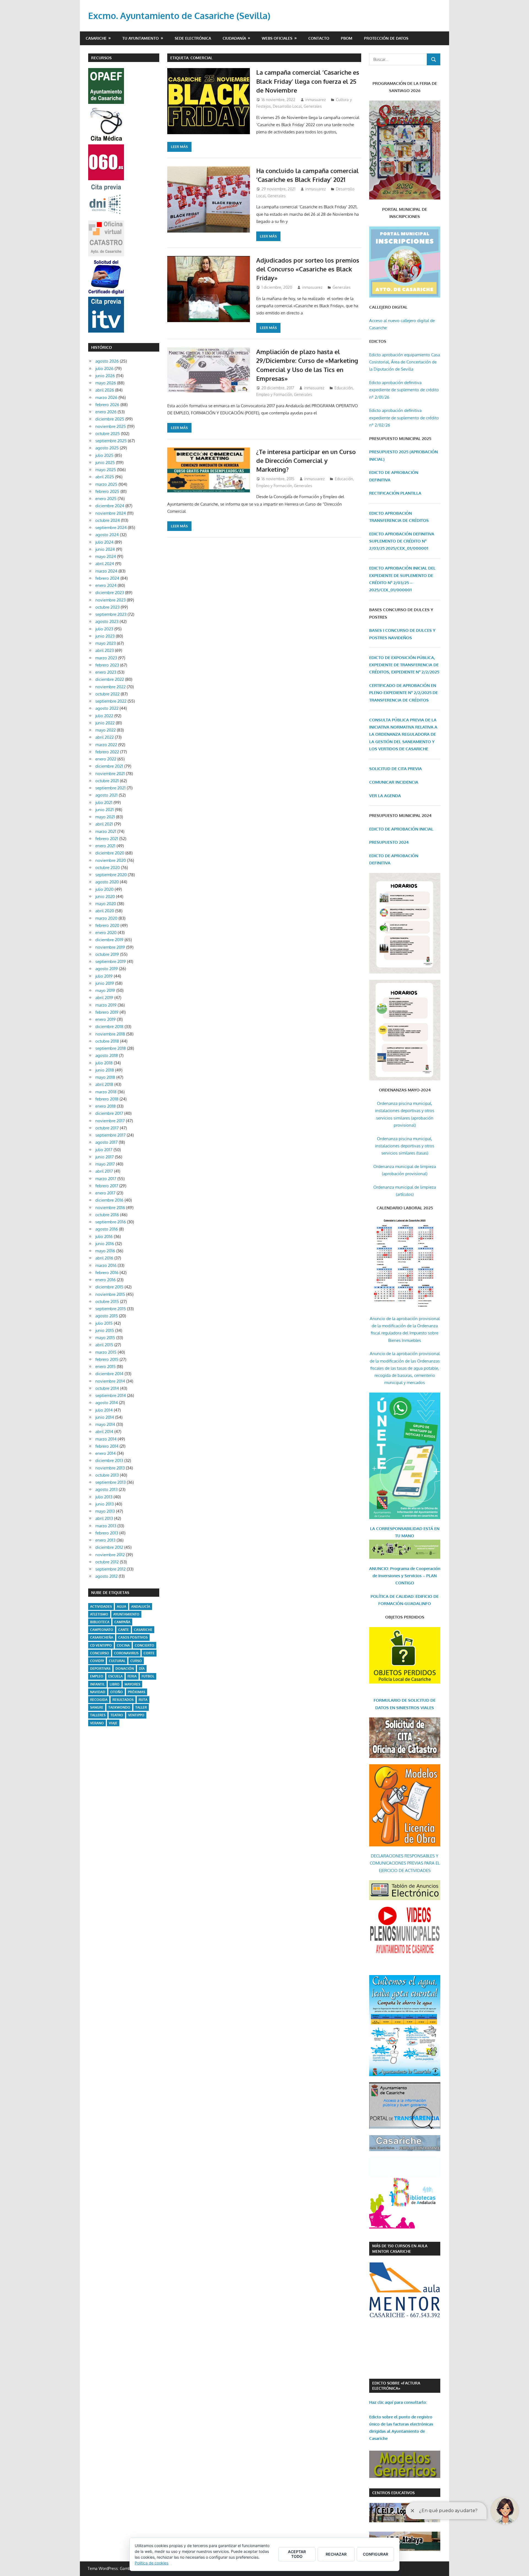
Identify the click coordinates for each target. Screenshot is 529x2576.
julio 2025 (104, 455)
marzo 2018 (106, 1092)
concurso (100, 1653)
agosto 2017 (106, 1142)
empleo (97, 1676)
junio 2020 (105, 896)
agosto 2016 (107, 1229)
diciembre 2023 (110, 593)
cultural (117, 1661)
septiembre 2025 (111, 441)
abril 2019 (104, 998)
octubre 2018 (107, 1041)
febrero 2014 (107, 1446)
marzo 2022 (106, 745)
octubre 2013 (107, 1475)
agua (122, 1607)
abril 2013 (104, 1518)
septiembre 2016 (111, 1222)
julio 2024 (104, 542)
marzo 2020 (106, 918)
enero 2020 (106, 933)
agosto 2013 (106, 1489)
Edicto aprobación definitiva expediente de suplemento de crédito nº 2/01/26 (404, 390)
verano (97, 1723)
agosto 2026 (107, 361)
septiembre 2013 (110, 1482)
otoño (117, 1692)
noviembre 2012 (110, 1555)
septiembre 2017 (110, 1135)
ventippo (136, 1715)
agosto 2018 (107, 1055)
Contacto (319, 38)
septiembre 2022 (111, 701)
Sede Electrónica (193, 38)
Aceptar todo (297, 2554)
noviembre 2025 (111, 426)
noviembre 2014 (110, 1381)
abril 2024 (105, 564)
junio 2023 (105, 636)
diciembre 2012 (109, 1547)
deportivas (100, 1669)
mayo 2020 (106, 904)
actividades (101, 1607)
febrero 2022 (107, 752)
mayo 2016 (105, 1251)
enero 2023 (106, 672)
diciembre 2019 (109, 940)
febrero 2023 (107, 665)
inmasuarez (315, 100)
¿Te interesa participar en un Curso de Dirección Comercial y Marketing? (306, 461)
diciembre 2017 (109, 1113)
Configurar (376, 2554)
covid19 (97, 1661)
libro (115, 1684)
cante (124, 1630)
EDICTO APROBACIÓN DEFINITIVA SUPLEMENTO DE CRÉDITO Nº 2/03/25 (402, 541)
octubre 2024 (108, 520)
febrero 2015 (107, 1359)
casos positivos (133, 1637)
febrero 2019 (107, 1012)
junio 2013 (105, 1504)
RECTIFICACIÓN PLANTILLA (395, 493)
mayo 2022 (106, 730)
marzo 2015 (106, 1352)
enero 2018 (106, 1106)
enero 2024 (106, 585)
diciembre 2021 (109, 766)
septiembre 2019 (111, 961)
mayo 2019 (105, 990)
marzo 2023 (106, 658)
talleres (98, 1715)
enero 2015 (106, 1367)
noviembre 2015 (110, 1294)
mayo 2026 (106, 383)
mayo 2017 (105, 1164)
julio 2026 (104, 369)
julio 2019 (104, 976)
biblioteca (100, 1622)
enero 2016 (106, 1280)
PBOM (347, 38)
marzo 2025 (106, 484)
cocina (123, 1645)
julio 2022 (104, 716)
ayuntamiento (126, 1614)
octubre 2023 (107, 607)
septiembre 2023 (111, 614)
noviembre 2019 (110, 947)
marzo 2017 (106, 1179)
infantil (97, 1684)
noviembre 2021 (110, 774)
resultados (123, 1700)
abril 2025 (105, 477)
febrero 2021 (107, 839)
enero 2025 (106, 499)
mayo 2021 (105, 817)
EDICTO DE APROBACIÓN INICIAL (401, 829)
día (142, 1669)
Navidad (98, 1692)
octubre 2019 (107, 954)
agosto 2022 (107, 708)
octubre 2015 (107, 1302)
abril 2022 (105, 737)
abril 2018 (104, 1084)
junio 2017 (105, 1157)
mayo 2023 (106, 643)
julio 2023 (104, 629)
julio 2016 (104, 1236)
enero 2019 (106, 1019)
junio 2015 (105, 1330)
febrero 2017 (107, 1186)
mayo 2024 (106, 556)
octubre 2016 (107, 1215)
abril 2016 (104, 1258)
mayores (132, 1684)
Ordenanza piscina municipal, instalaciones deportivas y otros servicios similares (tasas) (405, 1146)
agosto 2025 (107, 448)
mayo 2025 (106, 470)
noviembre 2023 (110, 600)
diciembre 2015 (109, 1287)
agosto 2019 (107, 969)
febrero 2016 (107, 1273)
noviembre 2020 (111, 860)
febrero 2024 (107, 578)
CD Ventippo (101, 1645)
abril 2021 (104, 824)
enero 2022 (106, 759)
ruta (143, 1700)
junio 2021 (105, 810)
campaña (122, 1622)
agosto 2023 (107, 621)
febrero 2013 (107, 1533)
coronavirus (126, 1653)
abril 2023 (105, 650)
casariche (143, 1630)
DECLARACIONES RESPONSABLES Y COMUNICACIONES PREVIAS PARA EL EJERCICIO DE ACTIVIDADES (405, 1863)
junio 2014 (105, 1417)
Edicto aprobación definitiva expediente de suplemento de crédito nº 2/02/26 (404, 418)
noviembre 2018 (110, 1034)
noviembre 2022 (110, 687)
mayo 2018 (105, 1077)
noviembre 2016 (110, 1208)
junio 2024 (105, 549)
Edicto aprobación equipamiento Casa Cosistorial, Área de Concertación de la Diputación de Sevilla (405, 362)
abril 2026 (105, 390)
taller (141, 1707)
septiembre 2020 (111, 875)
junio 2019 (105, 983)
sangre (97, 1707)
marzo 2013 (106, 1526)
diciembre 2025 (110, 419)
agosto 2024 (107, 535)
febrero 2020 (107, 925)
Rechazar (336, 2554)
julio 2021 (104, 803)
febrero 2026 (107, 405)
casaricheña (102, 1637)
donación (125, 1669)
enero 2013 (105, 1540)
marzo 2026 (106, 397)
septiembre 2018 (111, 1048)
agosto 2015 (107, 1316)
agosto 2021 (106, 795)
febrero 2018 (107, 1099)
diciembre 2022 (110, 679)
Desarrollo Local (287, 106)
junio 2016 (105, 1244)
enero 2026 (106, 412)
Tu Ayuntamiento (141, 38)
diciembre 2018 (109, 1027)
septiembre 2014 (111, 1395)
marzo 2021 (106, 831)
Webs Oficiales (277, 38)
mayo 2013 (105, 1511)
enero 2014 (106, 1453)
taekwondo (119, 1707)
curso (136, 1661)
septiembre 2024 (111, 528)
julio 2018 (104, 1063)
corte (149, 1653)
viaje (113, 1723)
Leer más (179, 147)
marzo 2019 (106, 1005)
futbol (148, 1676)
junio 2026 (105, 376)
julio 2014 (104, 1410)
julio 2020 (104, 889)
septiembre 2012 (110, 1569)
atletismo (99, 1614)
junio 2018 (105, 1070)
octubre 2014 (107, 1388)
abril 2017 (104, 1171)
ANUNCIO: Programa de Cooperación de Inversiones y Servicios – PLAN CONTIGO (405, 1576)
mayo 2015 (105, 1338)
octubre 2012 (107, 1562)
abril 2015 (104, 1345)
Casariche (96, 38)
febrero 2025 (107, 491)
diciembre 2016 (109, 1200)
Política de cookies (152, 2563)
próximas (137, 1692)
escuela (115, 1676)
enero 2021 (105, 846)
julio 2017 (104, 1150)
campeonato (102, 1630)
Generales (313, 106)
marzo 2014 (106, 1439)
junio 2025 (105, 462)
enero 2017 (105, 1193)
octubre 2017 (107, 1128)
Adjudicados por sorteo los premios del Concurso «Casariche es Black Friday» (308, 269)
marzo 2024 (106, 571)
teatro (117, 1715)
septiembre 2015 (111, 1309)
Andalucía (141, 1607)
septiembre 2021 (110, 788)
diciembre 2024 (110, 506)
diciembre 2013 (109, 1460)
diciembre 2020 (110, 853)
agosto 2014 (107, 1403)
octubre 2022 (107, 694)
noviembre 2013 (110, 1468)
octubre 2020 (108, 868)
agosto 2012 (106, 1576)
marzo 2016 (106, 1265)
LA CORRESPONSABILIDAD (397, 1529)
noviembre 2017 (110, 1121)
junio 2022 (105, 723)
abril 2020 (105, 911)
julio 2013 (104, 1497)
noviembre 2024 (111, 513)
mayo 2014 (105, 1424)
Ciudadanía (234, 38)
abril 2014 (104, 1432)
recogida (99, 1700)
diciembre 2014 (109, 1374)
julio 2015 (104, 1323)
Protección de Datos (386, 38)
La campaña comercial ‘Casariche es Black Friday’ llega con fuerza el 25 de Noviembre (308, 81)
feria (132, 1676)
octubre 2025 (108, 434)
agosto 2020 (107, 882)
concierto (145, 1645)
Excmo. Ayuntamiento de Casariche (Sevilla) (179, 16)
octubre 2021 (107, 781)
